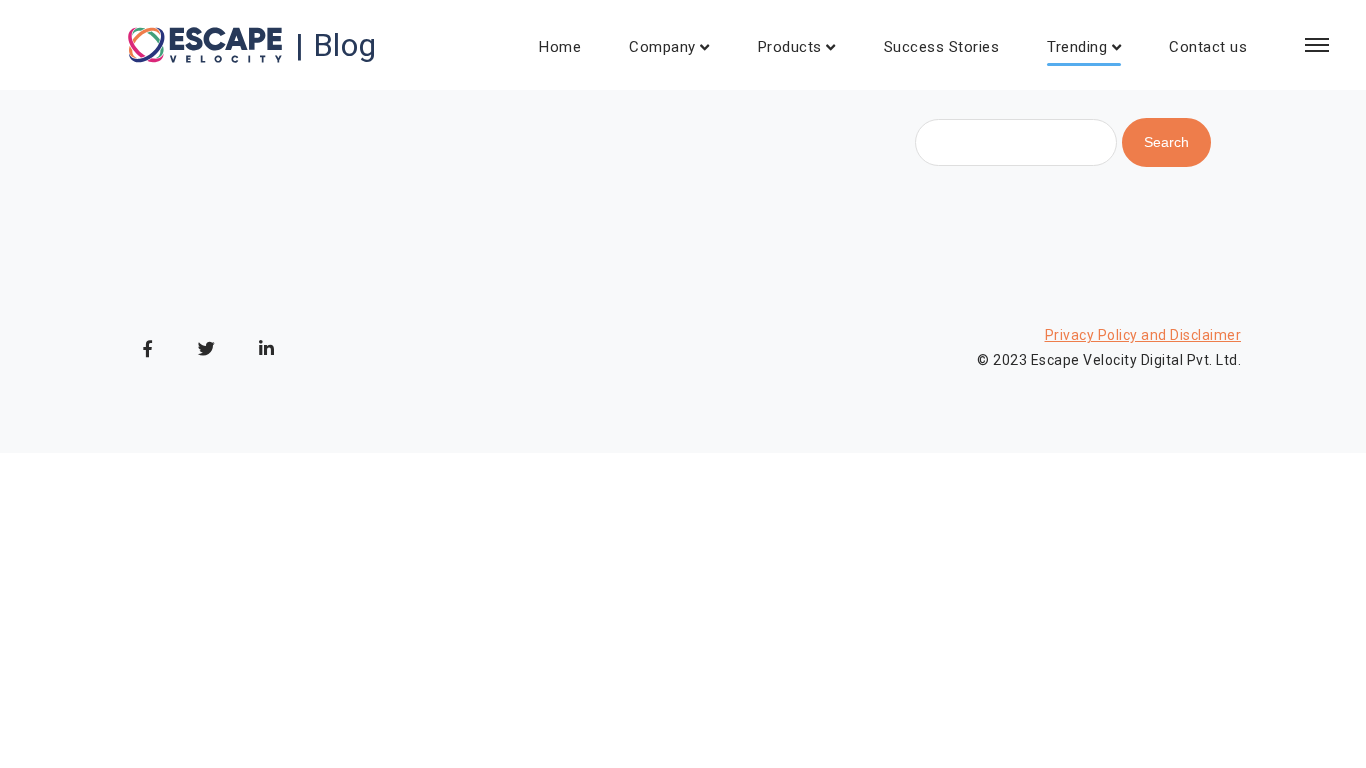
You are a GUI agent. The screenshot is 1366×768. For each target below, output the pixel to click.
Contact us (1208, 47)
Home (560, 47)
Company (662, 47)
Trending (1077, 47)
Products (790, 47)
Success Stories (942, 47)
